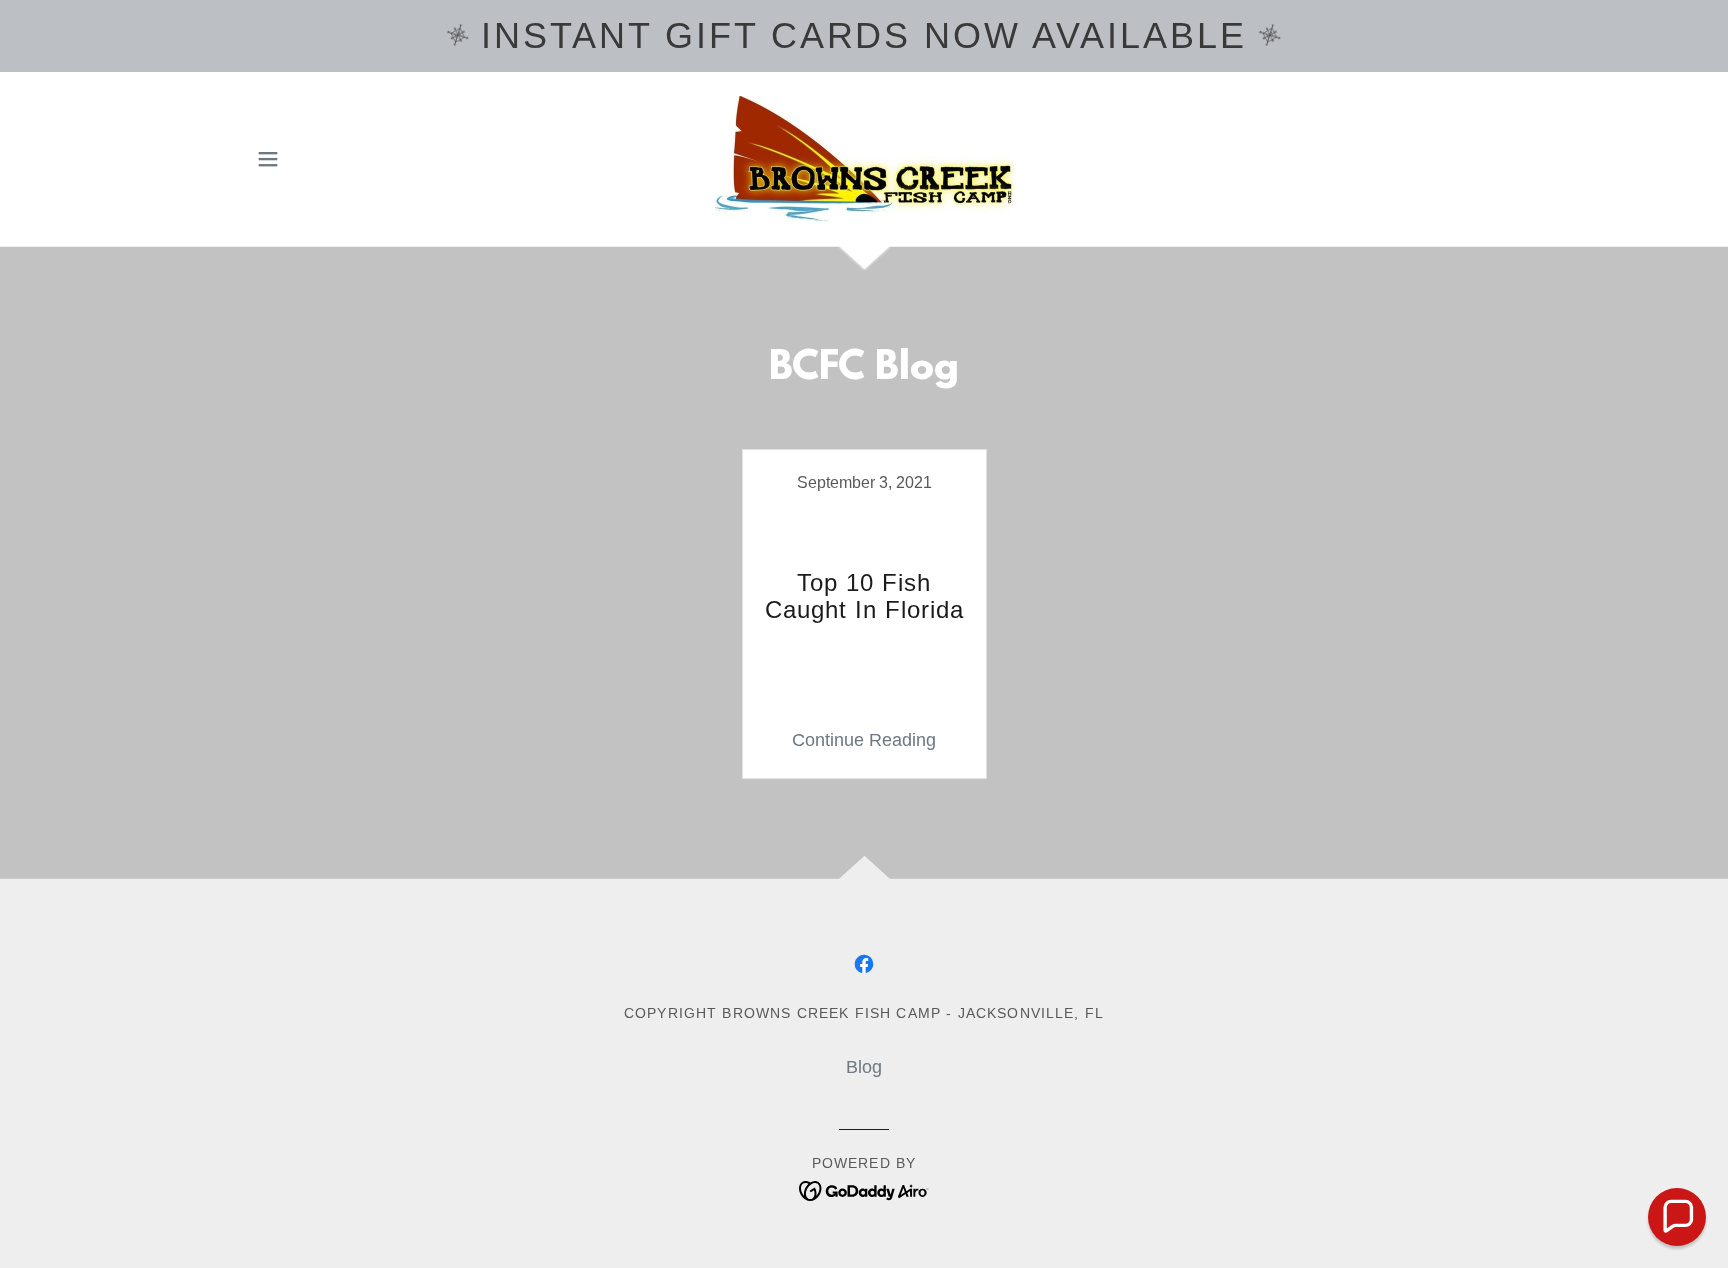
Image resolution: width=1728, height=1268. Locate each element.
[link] (863, 158)
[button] (268, 159)
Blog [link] (864, 1067)
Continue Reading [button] (864, 740)
